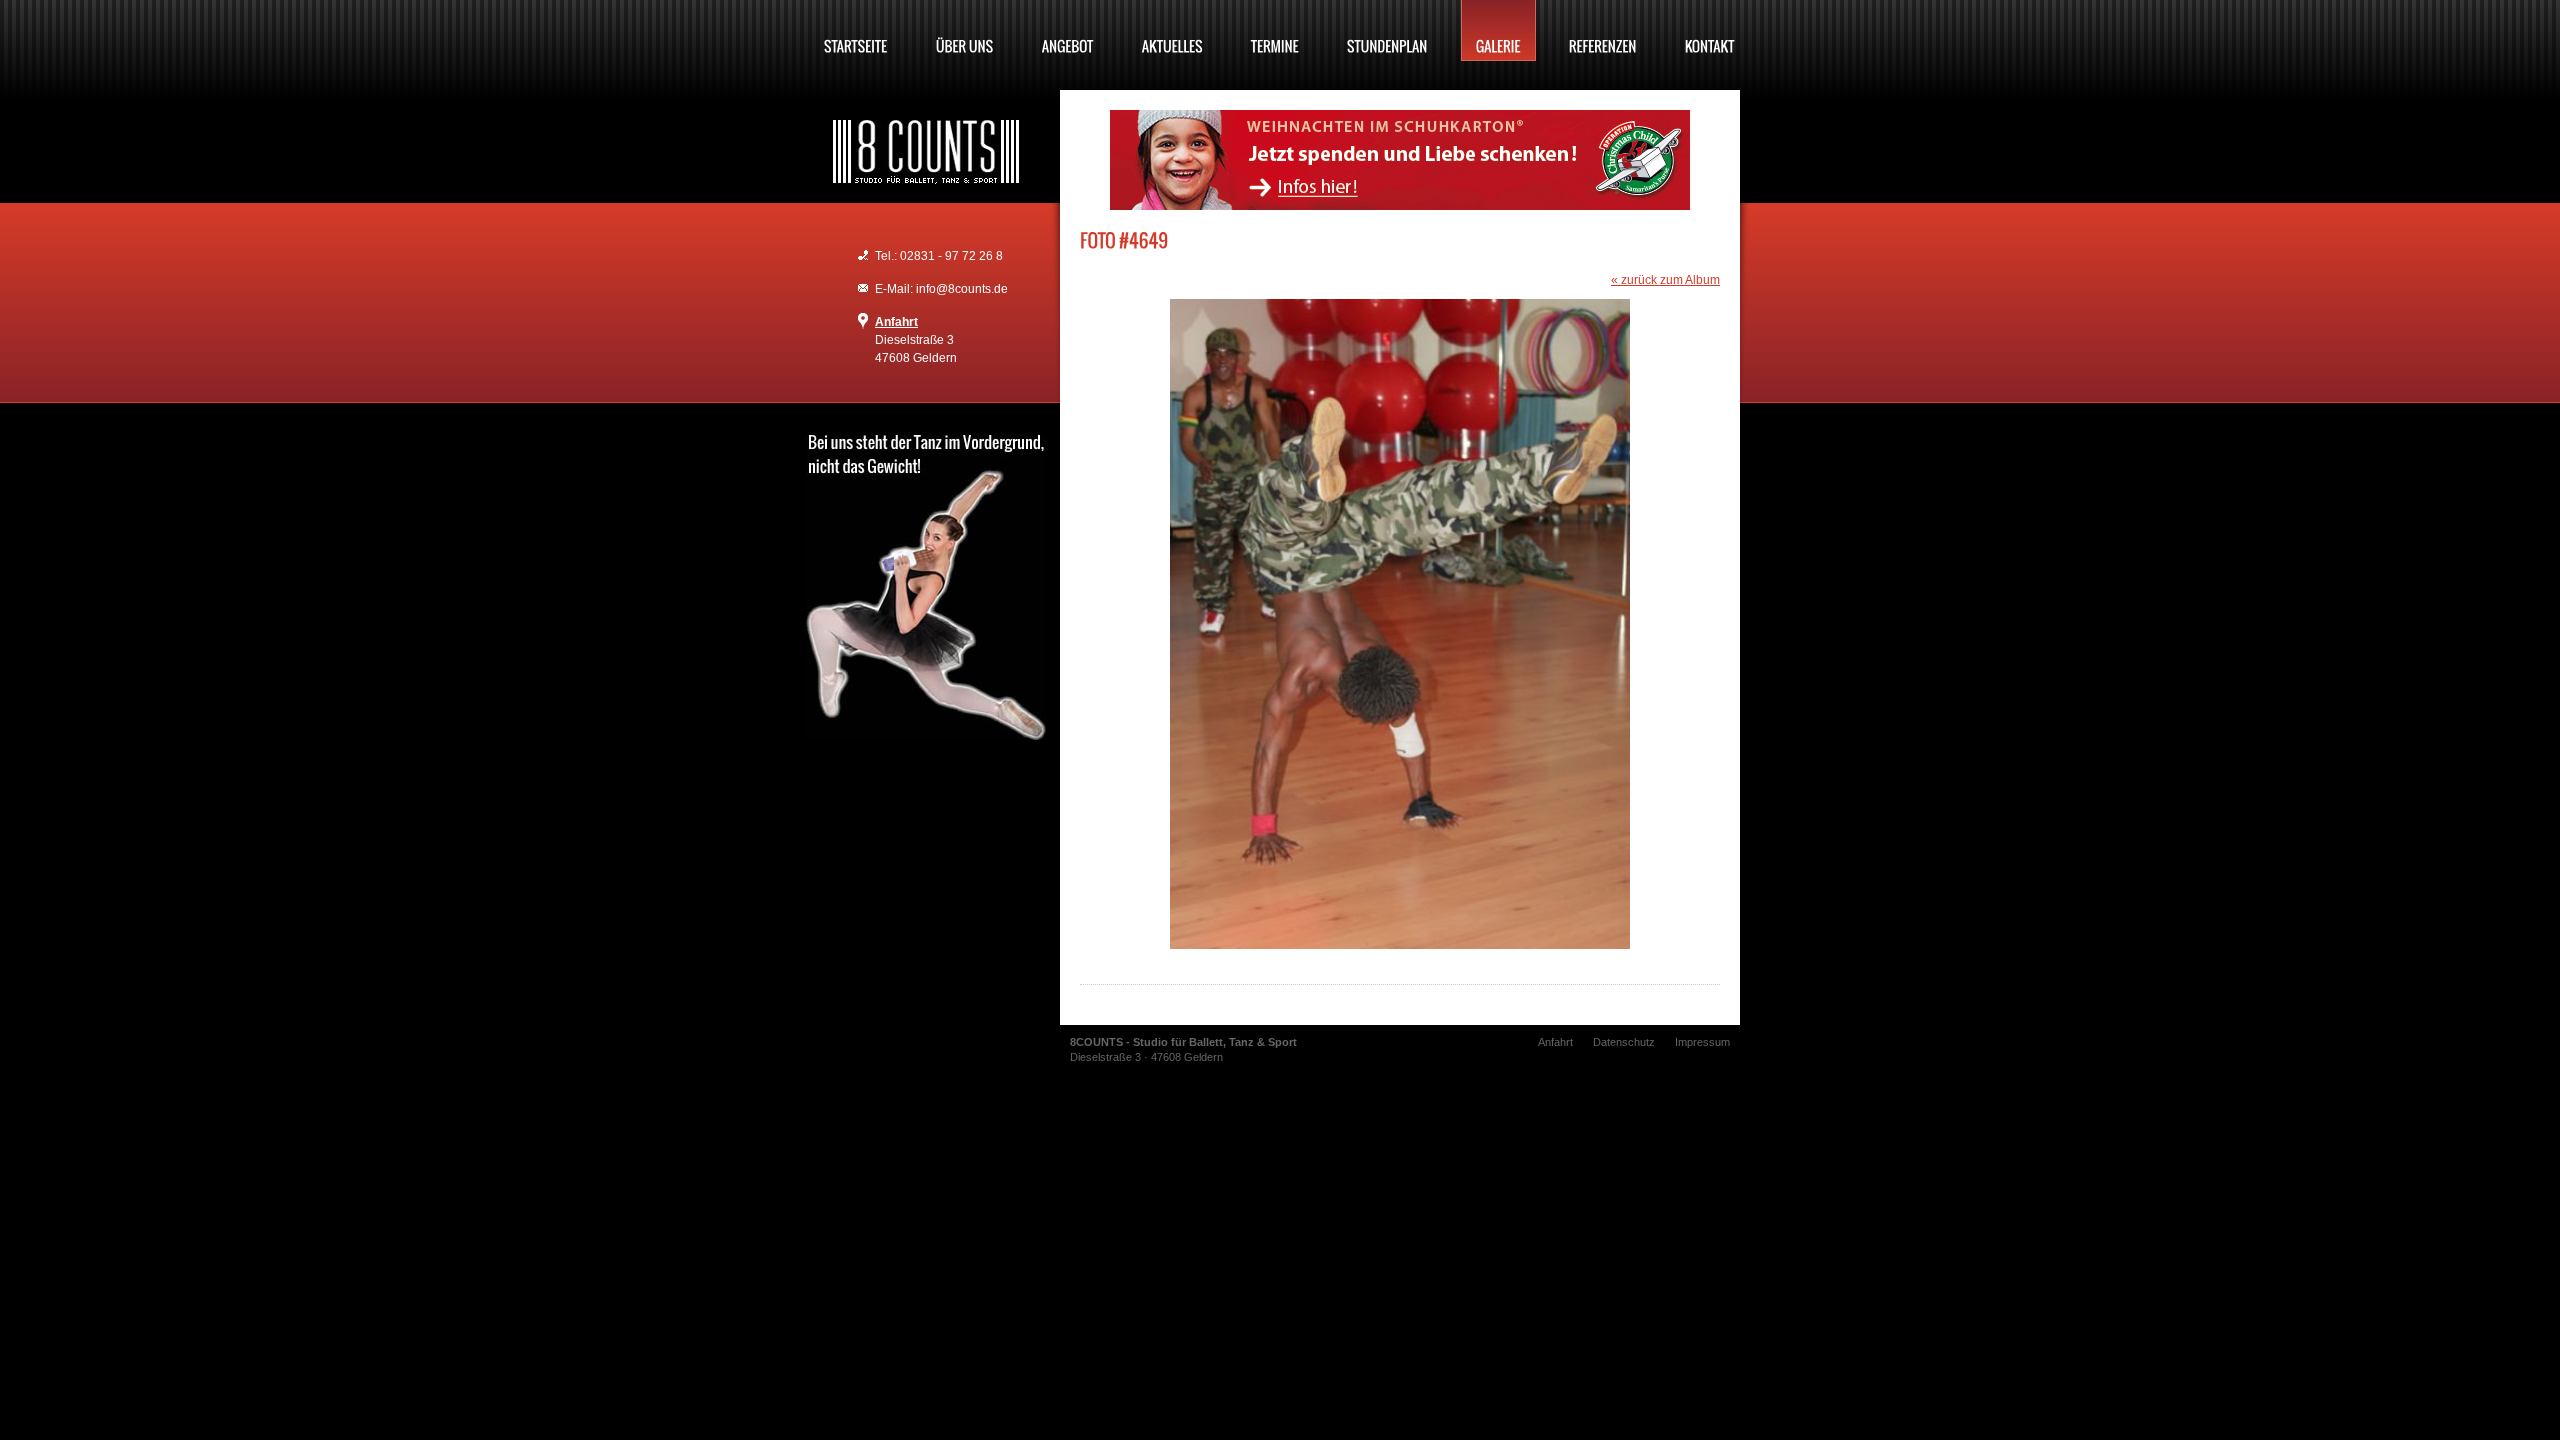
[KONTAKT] (1710, 30)
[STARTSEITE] (856, 30)
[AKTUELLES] (1172, 30)
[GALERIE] (1498, 30)
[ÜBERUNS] (965, 30)
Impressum (1702, 1042)
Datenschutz (1624, 1042)
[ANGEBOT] (1068, 30)
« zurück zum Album (1665, 280)
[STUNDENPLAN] (1387, 30)
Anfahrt (896, 322)
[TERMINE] (1275, 30)
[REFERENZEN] (1603, 30)
